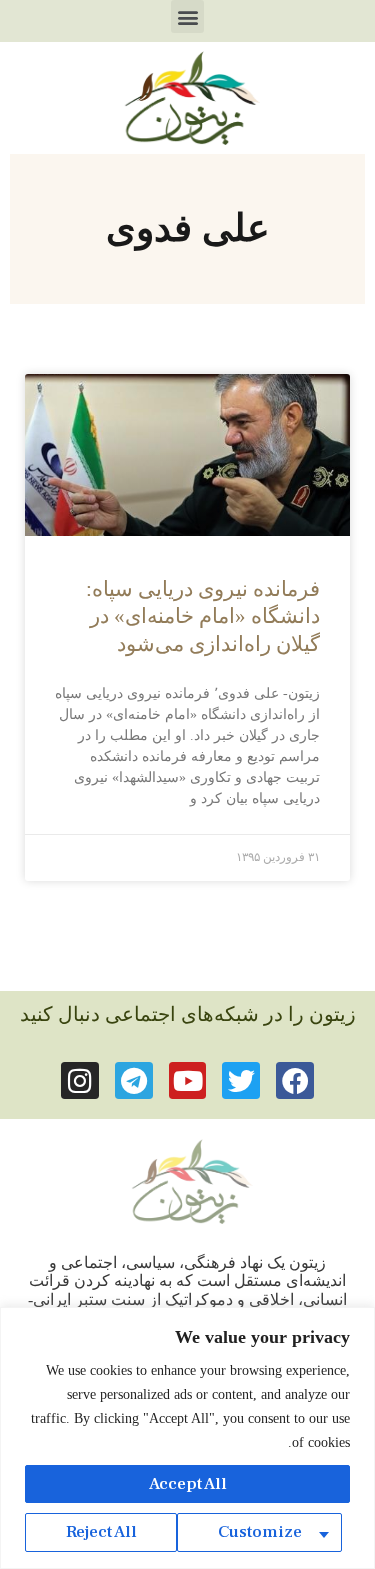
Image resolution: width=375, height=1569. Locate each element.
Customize (260, 1532)
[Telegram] (134, 1081)
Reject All (101, 1532)
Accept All (188, 1484)
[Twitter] (241, 1081)
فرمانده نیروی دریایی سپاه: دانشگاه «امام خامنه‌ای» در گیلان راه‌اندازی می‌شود (203, 616)
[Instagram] (80, 1081)
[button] (187, 16)
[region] (187, 1438)
